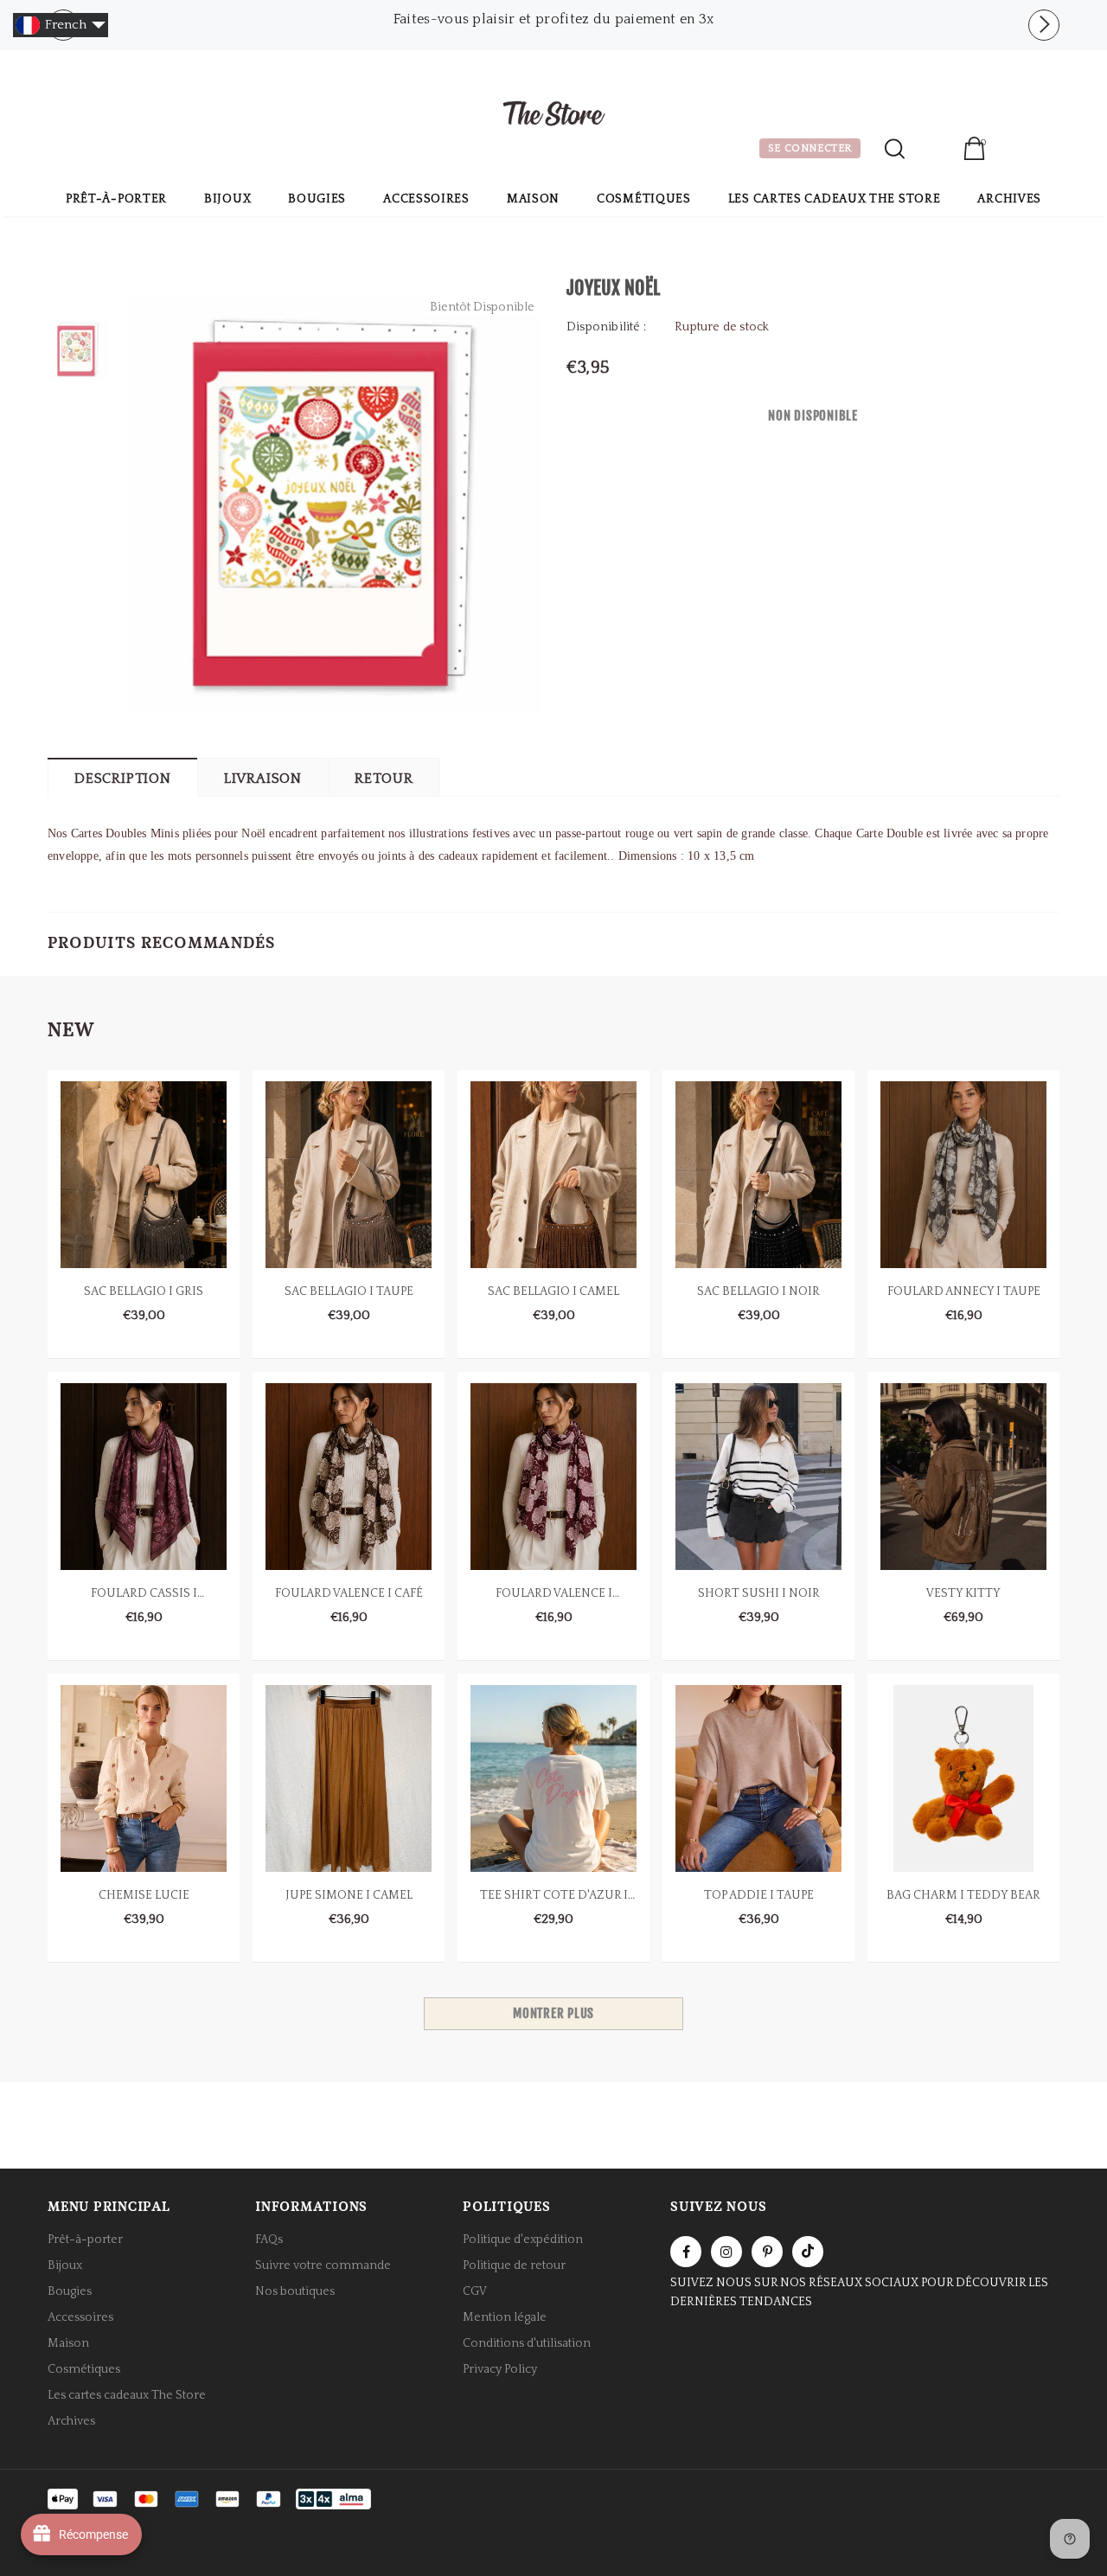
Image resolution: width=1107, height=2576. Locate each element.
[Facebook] (686, 2252)
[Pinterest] (767, 2252)
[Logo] (553, 116)
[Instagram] (726, 2252)
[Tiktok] (808, 2252)
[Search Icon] (895, 149)
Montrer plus (553, 2013)
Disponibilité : (606, 327)
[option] (553, 19)
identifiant (934, 151)
